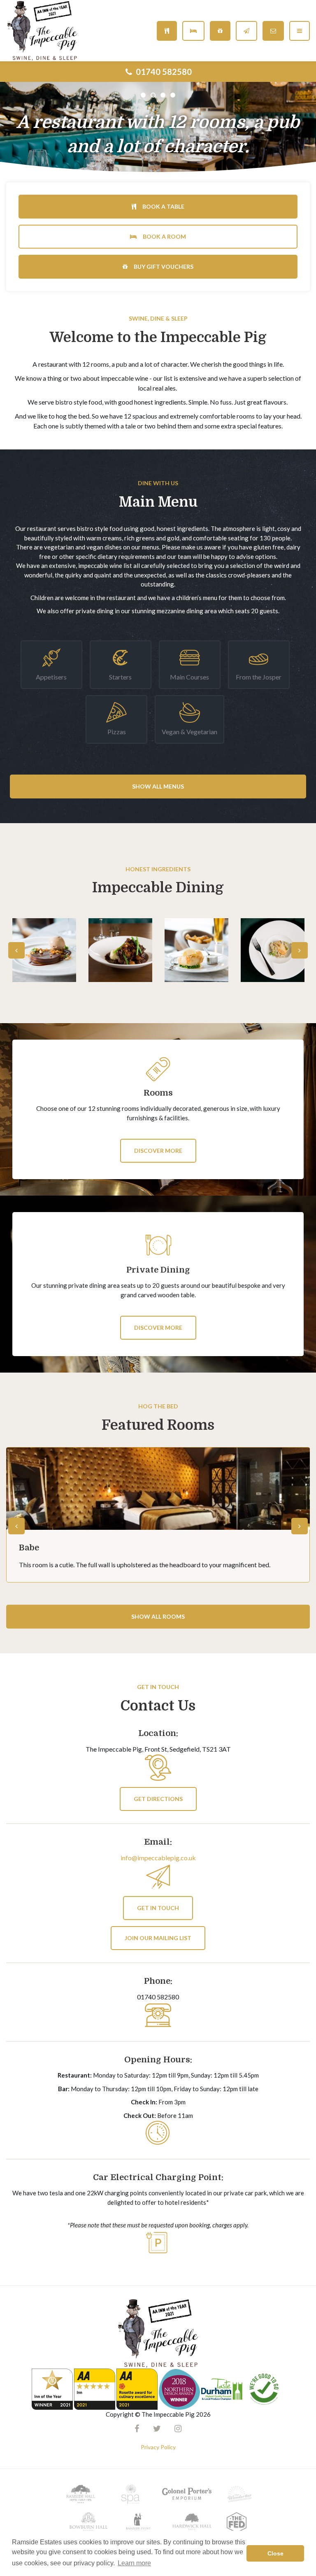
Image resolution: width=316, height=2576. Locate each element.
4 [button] (173, 95)
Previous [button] (16, 950)
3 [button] (163, 95)
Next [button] (300, 950)
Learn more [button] (134, 2563)
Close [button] (275, 2553)
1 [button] (143, 95)
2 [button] (153, 95)
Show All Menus (158, 786)
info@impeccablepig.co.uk (158, 1858)
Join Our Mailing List (158, 1938)
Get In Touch (158, 1908)
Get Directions (158, 1799)
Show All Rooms (158, 1616)
